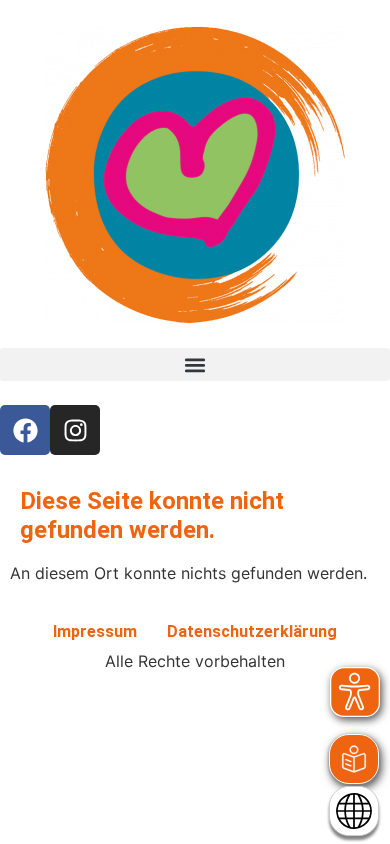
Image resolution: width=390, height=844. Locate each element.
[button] (195, 364)
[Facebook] (25, 430)
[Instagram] (75, 430)
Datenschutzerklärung (252, 631)
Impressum (95, 631)
